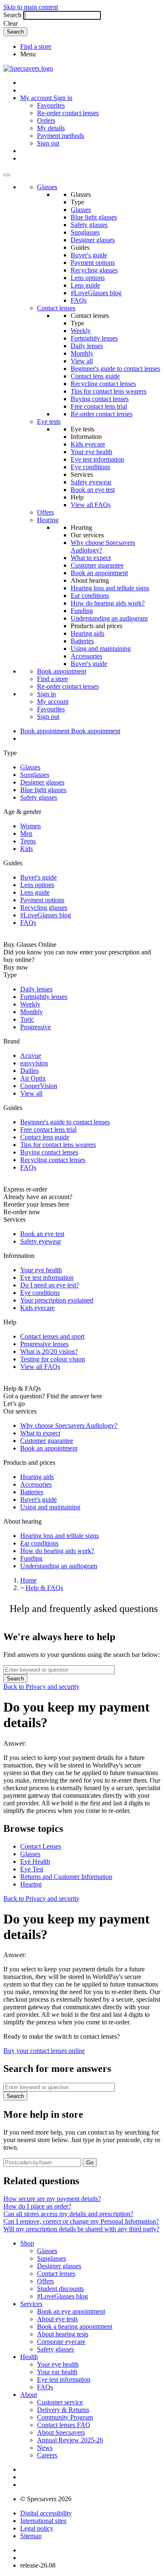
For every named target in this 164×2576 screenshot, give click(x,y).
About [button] (29, 2395)
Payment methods (61, 136)
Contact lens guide (95, 376)
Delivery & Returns (63, 2410)
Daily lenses (87, 346)
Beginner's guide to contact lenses (115, 369)
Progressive (36, 1027)
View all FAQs (91, 505)
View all (82, 361)
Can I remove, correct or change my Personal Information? (81, 2221)
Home (28, 1580)
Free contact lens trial (99, 406)
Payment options (93, 263)
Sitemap (31, 2536)
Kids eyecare (88, 444)
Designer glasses (93, 240)
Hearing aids (87, 633)
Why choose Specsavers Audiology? (69, 1425)
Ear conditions (90, 596)
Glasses (47, 187)
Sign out (48, 143)
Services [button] (31, 2304)
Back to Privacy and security (41, 1687)
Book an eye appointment (71, 2311)
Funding (82, 611)
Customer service (60, 2402)
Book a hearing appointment (75, 2326)
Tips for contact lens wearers (108, 391)
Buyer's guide (89, 255)
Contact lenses (56, 308)
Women (30, 826)
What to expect (91, 558)
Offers (45, 512)
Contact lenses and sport (52, 1336)
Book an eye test (93, 490)
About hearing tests (63, 2334)
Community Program (65, 2417)
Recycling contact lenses (103, 384)
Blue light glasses (94, 217)
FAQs (79, 300)
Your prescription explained (57, 1300)
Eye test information (97, 459)
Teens (28, 841)
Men (26, 834)
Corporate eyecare (61, 2342)
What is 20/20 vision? (49, 1351)
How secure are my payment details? (52, 2199)
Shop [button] (27, 2243)
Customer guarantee (97, 565)
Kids (26, 849)
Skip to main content (31, 7)
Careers (47, 2455)
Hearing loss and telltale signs (110, 588)
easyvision (34, 1063)
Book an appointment (99, 573)
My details (51, 128)
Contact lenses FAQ (64, 2425)
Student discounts (60, 2289)
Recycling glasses (94, 270)
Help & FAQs (44, 1588)
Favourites (51, 105)
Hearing (48, 520)
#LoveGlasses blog (96, 293)
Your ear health (57, 2372)
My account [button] (37, 98)
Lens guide (85, 285)
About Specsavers (61, 2432)
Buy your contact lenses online (44, 2051)
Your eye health (91, 452)
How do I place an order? (37, 2206)
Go (90, 2163)
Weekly (81, 331)
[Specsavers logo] (28, 68)
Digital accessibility (46, 2513)
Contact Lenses (41, 1846)
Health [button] (29, 2357)
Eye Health (35, 1861)
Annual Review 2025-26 (70, 2440)
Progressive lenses (44, 1344)
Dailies (29, 1071)
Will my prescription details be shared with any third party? (81, 2229)
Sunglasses (85, 232)
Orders (46, 120)
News (45, 2448)
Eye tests (49, 421)
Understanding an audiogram (109, 618)
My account (53, 701)
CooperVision (39, 1086)
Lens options (88, 278)
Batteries (82, 641)
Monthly (82, 353)
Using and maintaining (101, 649)
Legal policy (37, 2528)
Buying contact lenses (100, 399)
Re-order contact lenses (68, 113)
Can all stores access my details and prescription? (68, 2214)
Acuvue (31, 1055)
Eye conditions (90, 467)
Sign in (63, 98)
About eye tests (57, 2319)
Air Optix (33, 1078)
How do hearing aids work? (108, 603)
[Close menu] (7, 175)
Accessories (86, 656)
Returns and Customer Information (66, 1877)
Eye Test (32, 1869)
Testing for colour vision (53, 1359)
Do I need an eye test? (50, 1285)
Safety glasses (89, 225)
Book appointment (62, 671)
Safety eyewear (91, 482)
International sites (43, 2521)
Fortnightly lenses (94, 338)
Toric (27, 1019)
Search (12, 15)
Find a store (36, 46)
